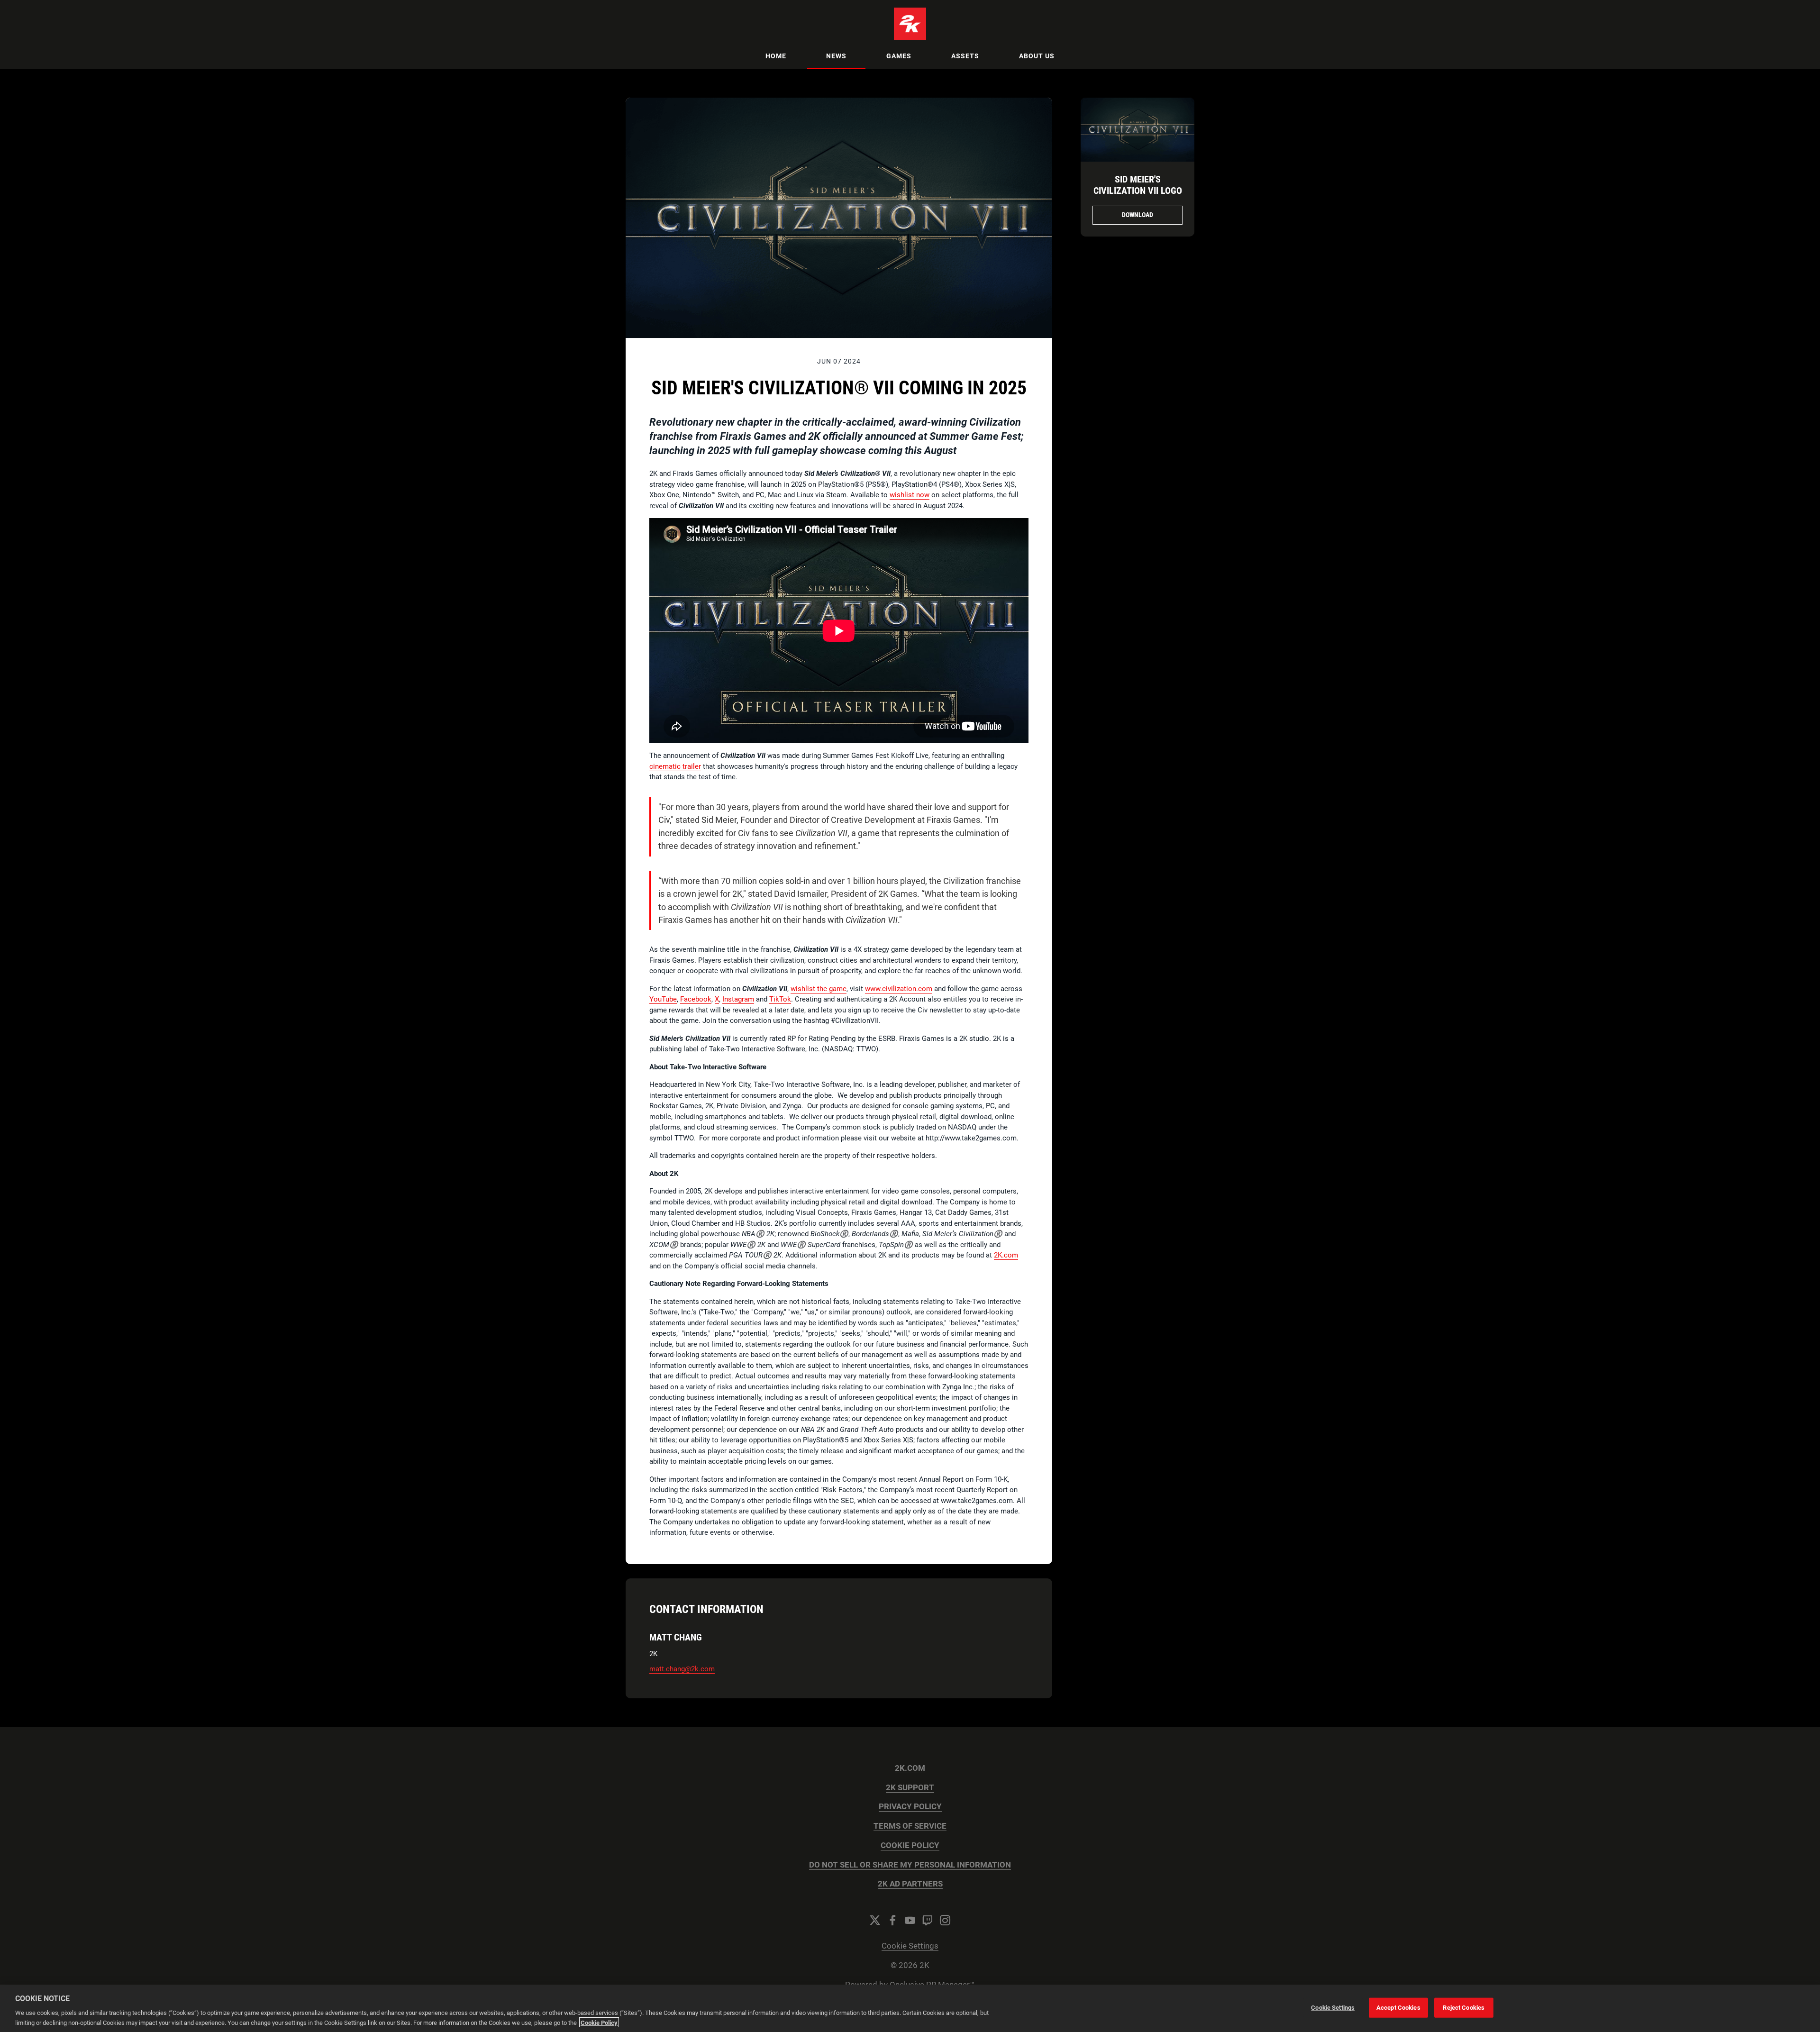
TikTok (780, 999)
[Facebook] (892, 1920)
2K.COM (910, 1768)
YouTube (663, 999)
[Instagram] (945, 1920)
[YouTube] (910, 1920)
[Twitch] (928, 1920)
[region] (910, 2008)
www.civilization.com (899, 989)
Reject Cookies (1464, 2008)
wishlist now (910, 495)
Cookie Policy (599, 2022)
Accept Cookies (1398, 2008)
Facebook (696, 999)
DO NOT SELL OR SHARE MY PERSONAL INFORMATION (910, 1865)
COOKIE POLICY (910, 1845)
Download (1137, 215)
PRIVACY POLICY (910, 1807)
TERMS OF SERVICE (910, 1826)
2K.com (1006, 1255)
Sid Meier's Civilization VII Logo (1138, 185)
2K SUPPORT (910, 1788)
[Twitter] (875, 1920)
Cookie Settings (910, 1946)
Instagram (738, 999)
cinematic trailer (675, 766)
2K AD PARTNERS (910, 1884)
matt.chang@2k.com (682, 1669)
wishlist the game (819, 989)
